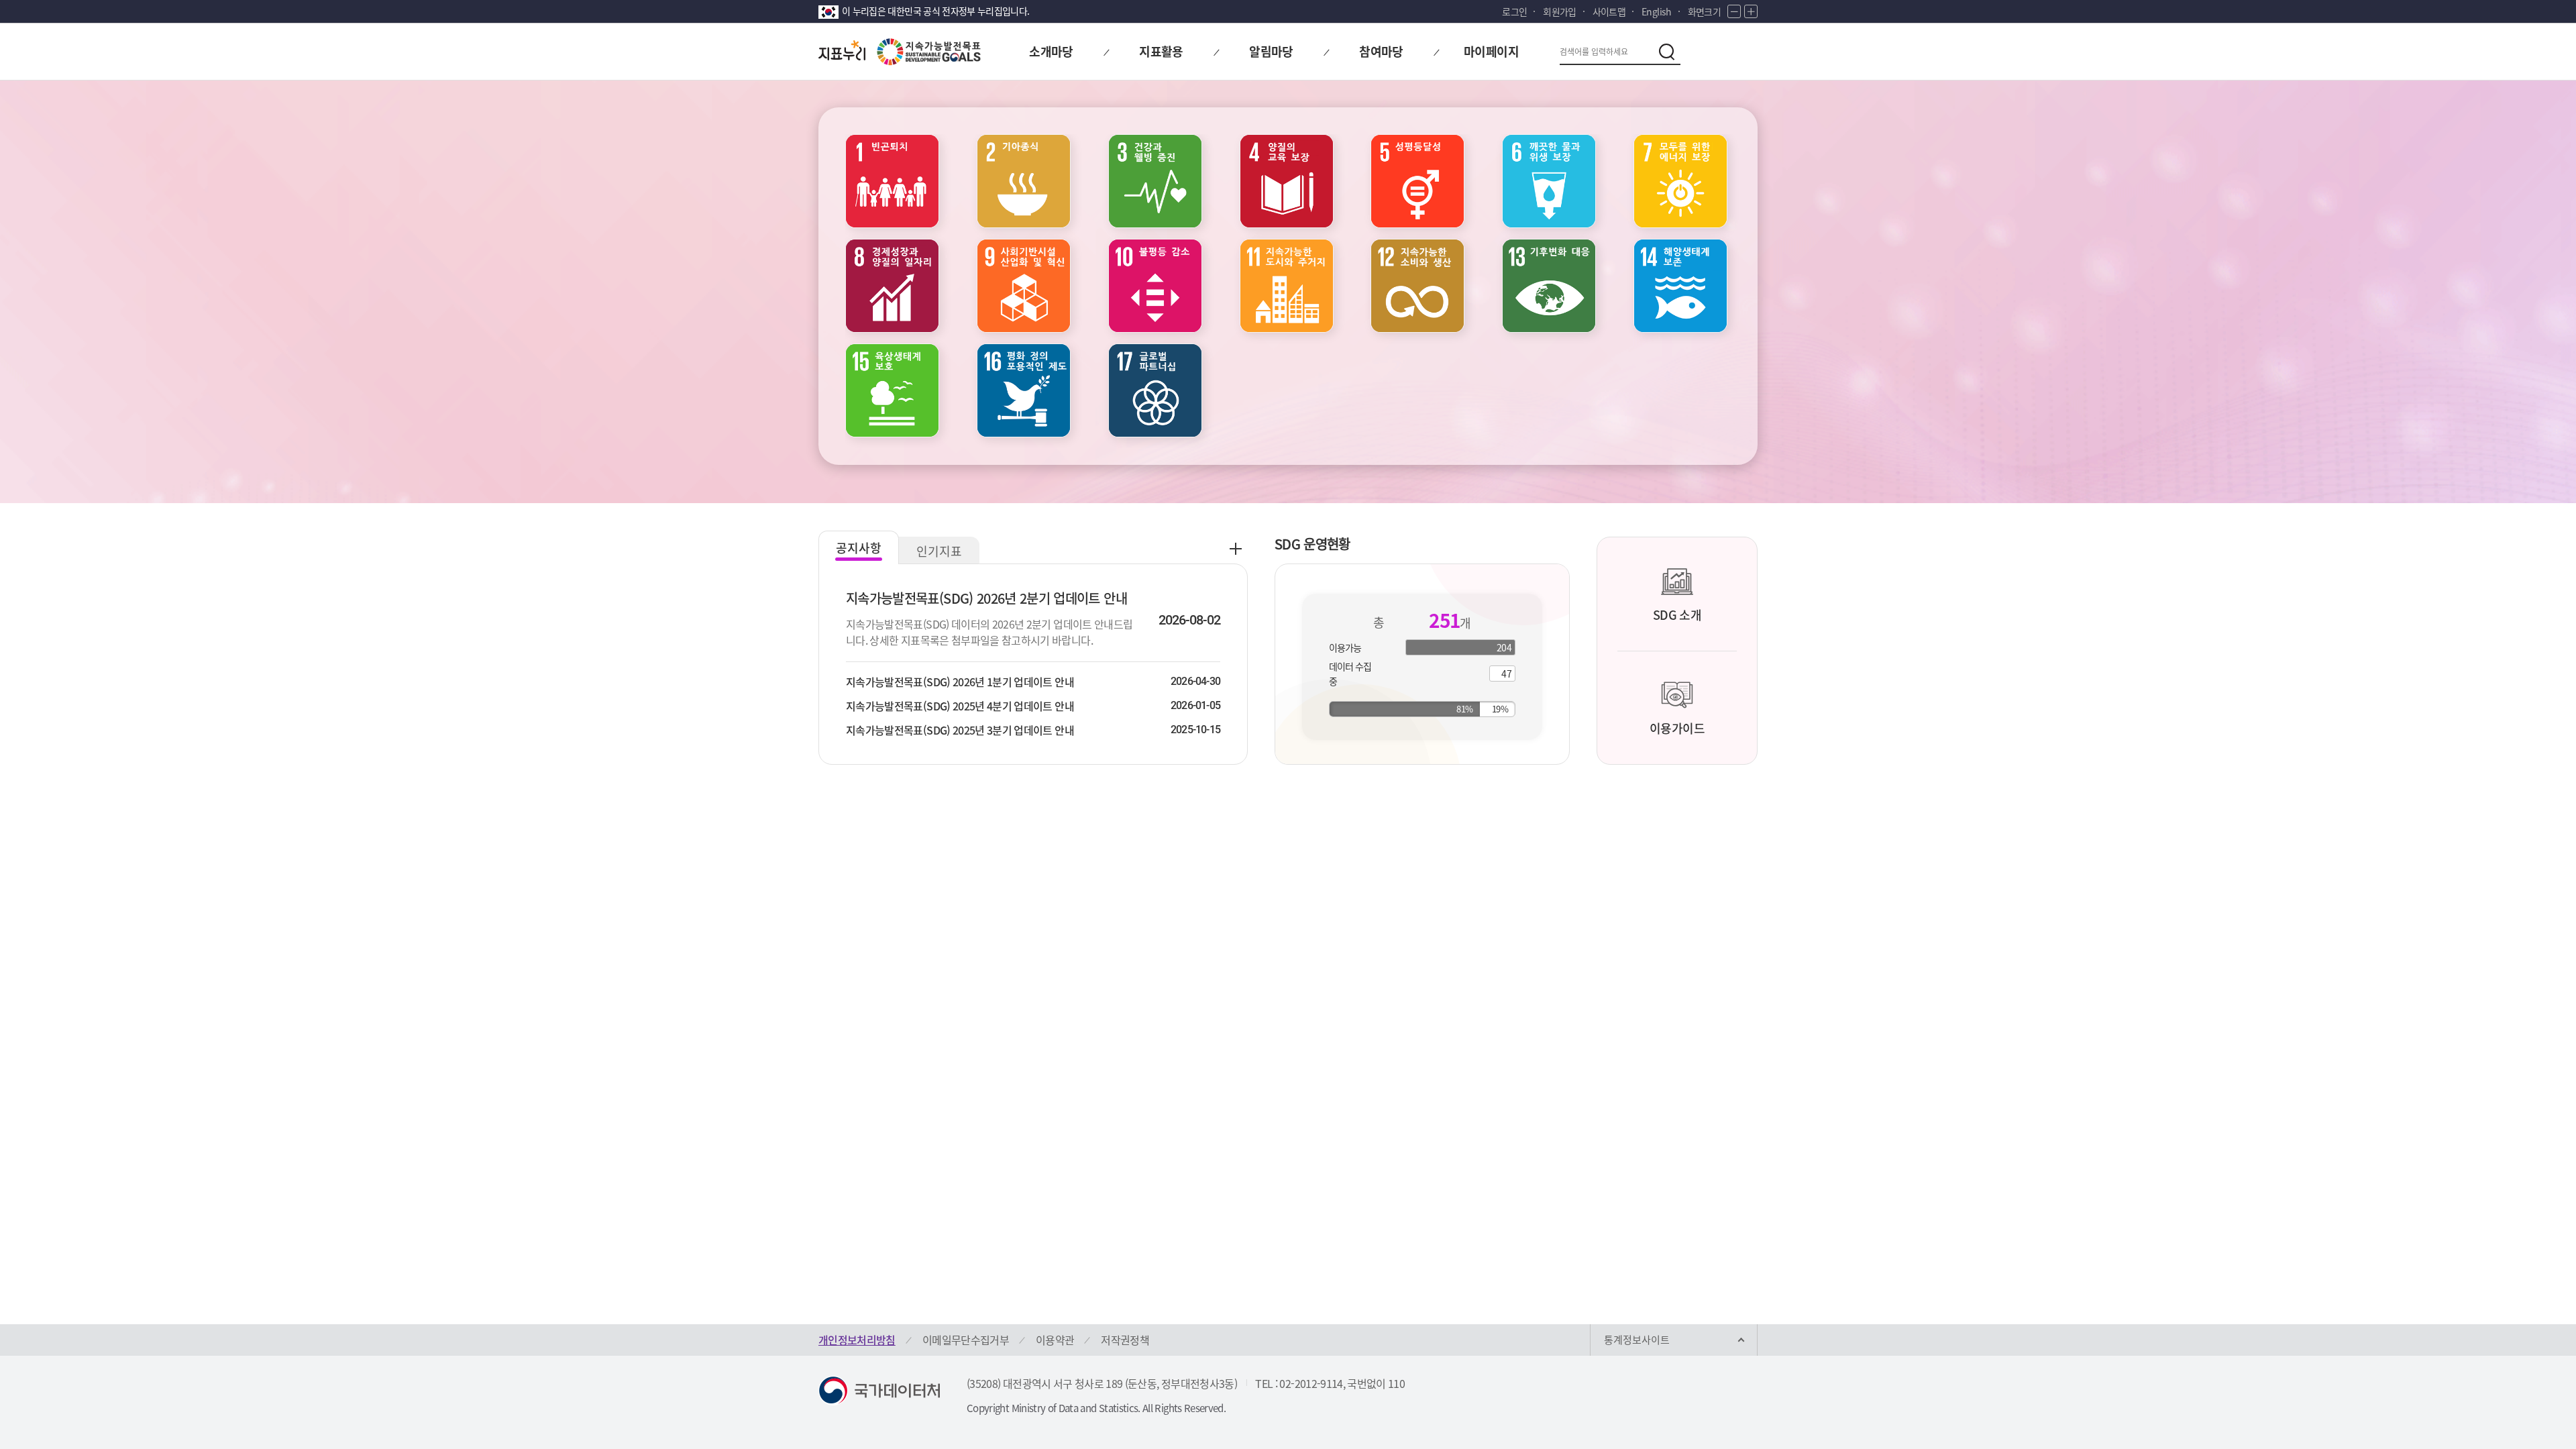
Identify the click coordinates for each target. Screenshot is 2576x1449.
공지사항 (859, 548)
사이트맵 (1609, 11)
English (1656, 11)
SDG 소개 (1677, 615)
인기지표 (939, 551)
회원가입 (1559, 11)
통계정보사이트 (1637, 1340)
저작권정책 (1125, 1340)
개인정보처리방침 (857, 1340)
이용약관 (1055, 1340)
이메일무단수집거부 (966, 1340)
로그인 (1514, 11)
